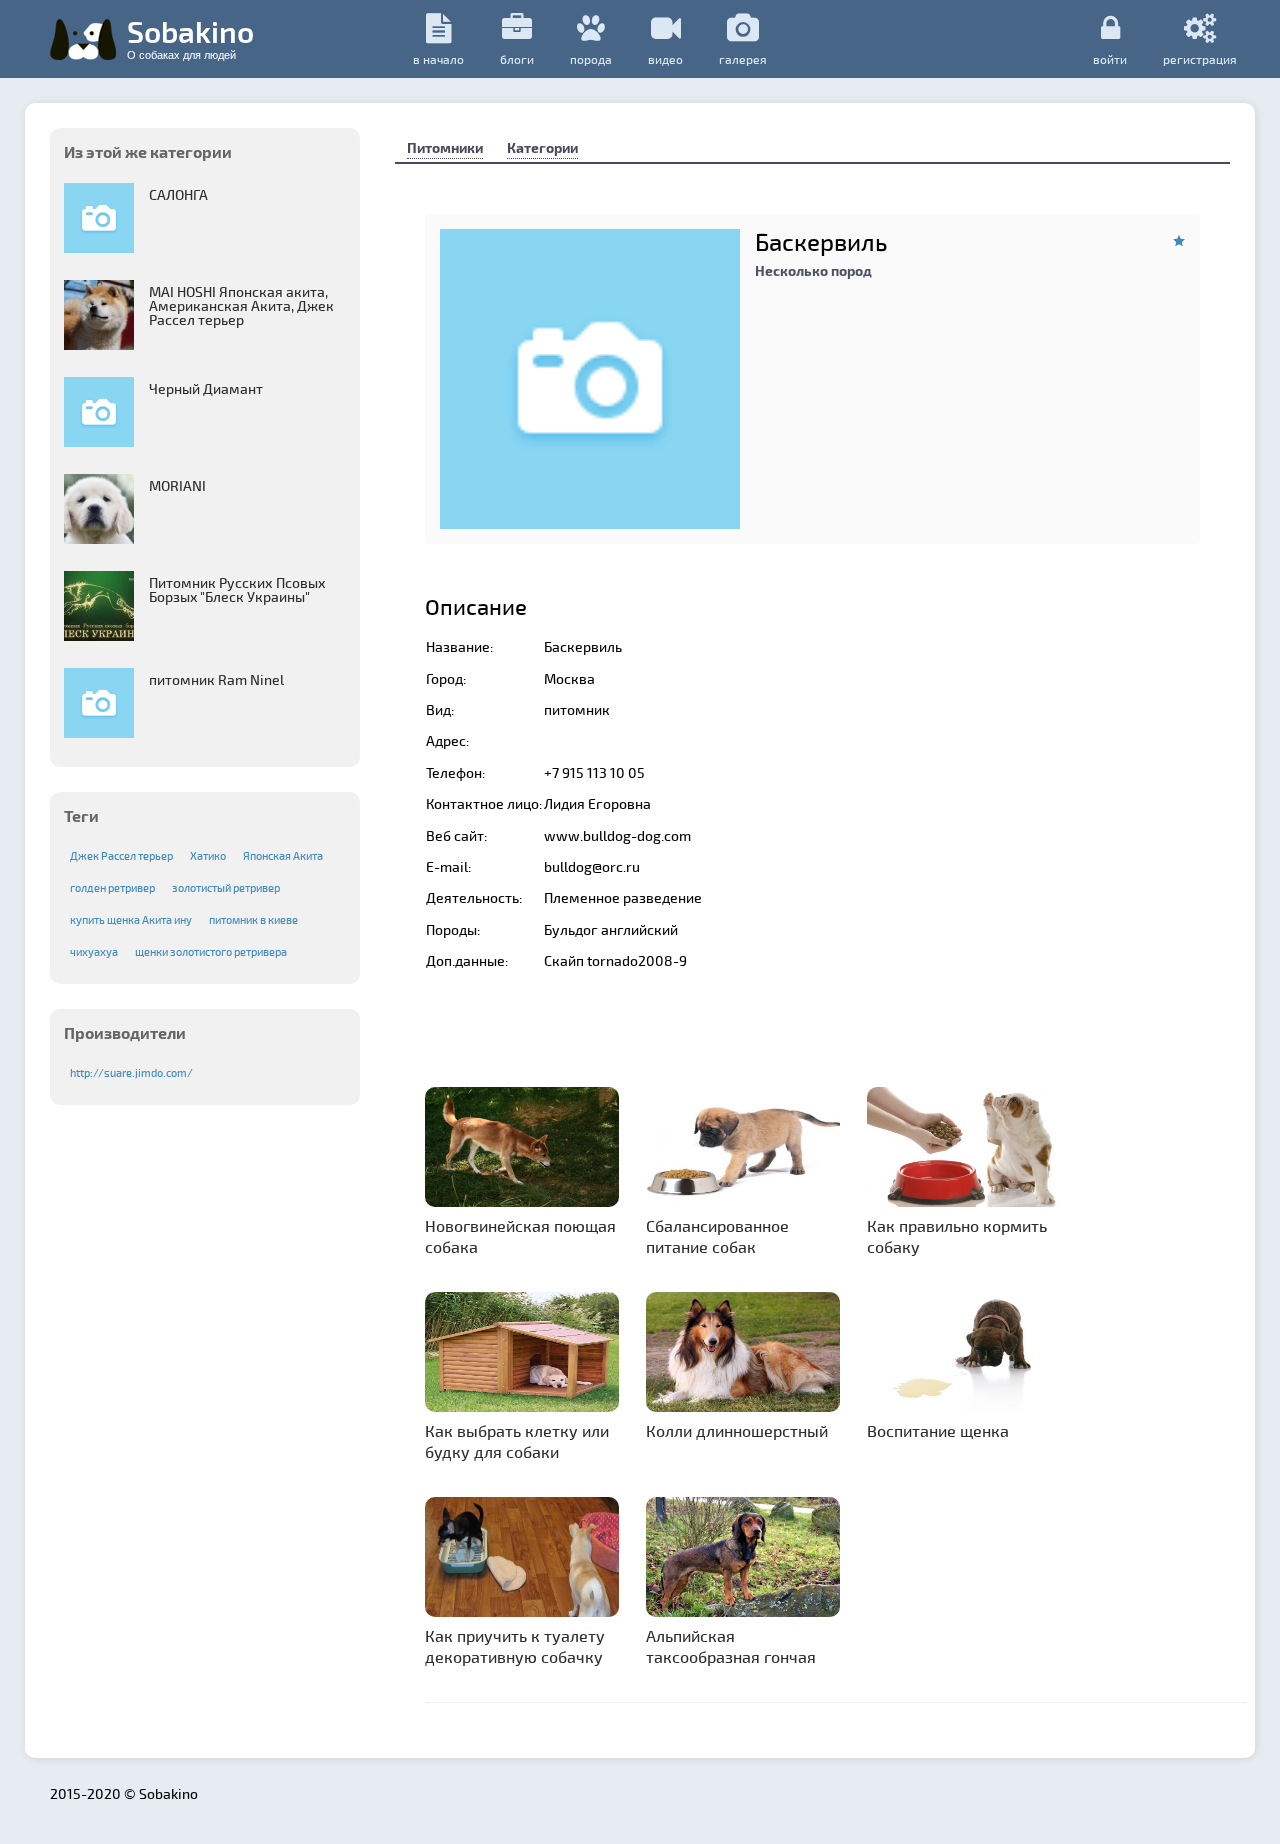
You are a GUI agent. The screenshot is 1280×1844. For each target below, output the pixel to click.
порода (591, 59)
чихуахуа (94, 951)
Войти (1110, 58)
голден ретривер (112, 887)
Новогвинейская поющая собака (520, 1236)
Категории (542, 147)
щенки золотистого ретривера (211, 951)
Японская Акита (283, 855)
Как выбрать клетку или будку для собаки (517, 1441)
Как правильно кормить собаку (957, 1236)
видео (665, 59)
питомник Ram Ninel (216, 679)
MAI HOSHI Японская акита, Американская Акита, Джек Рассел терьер (241, 305)
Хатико (208, 855)
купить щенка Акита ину (131, 919)
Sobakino (190, 37)
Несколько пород (813, 270)
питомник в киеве (253, 919)
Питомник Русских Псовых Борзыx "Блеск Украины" (237, 589)
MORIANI (177, 485)
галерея (743, 59)
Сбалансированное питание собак (717, 1236)
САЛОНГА (178, 194)
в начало (438, 59)
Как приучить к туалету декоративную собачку (515, 1646)
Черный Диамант (206, 388)
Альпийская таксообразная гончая (731, 1646)
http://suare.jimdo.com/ (131, 1072)
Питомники (445, 147)
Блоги (517, 59)
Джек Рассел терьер (121, 855)
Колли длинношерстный (737, 1430)
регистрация (1200, 58)
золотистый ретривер (226, 887)
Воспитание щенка (938, 1430)
